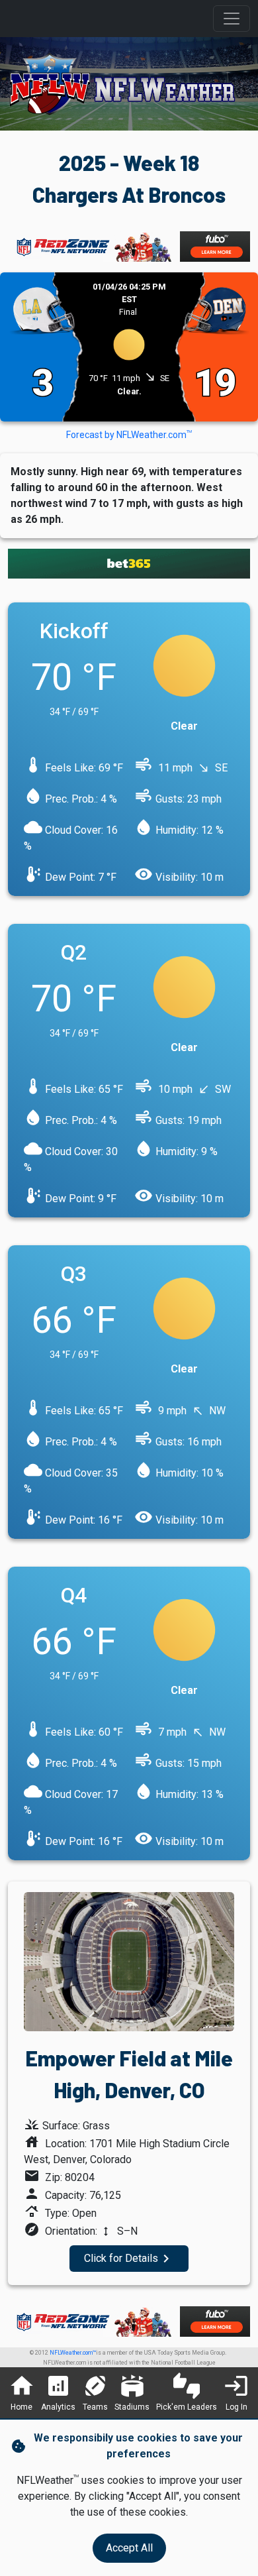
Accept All (129, 2548)
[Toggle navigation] (232, 19)
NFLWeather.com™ (73, 2353)
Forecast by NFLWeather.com (129, 435)
